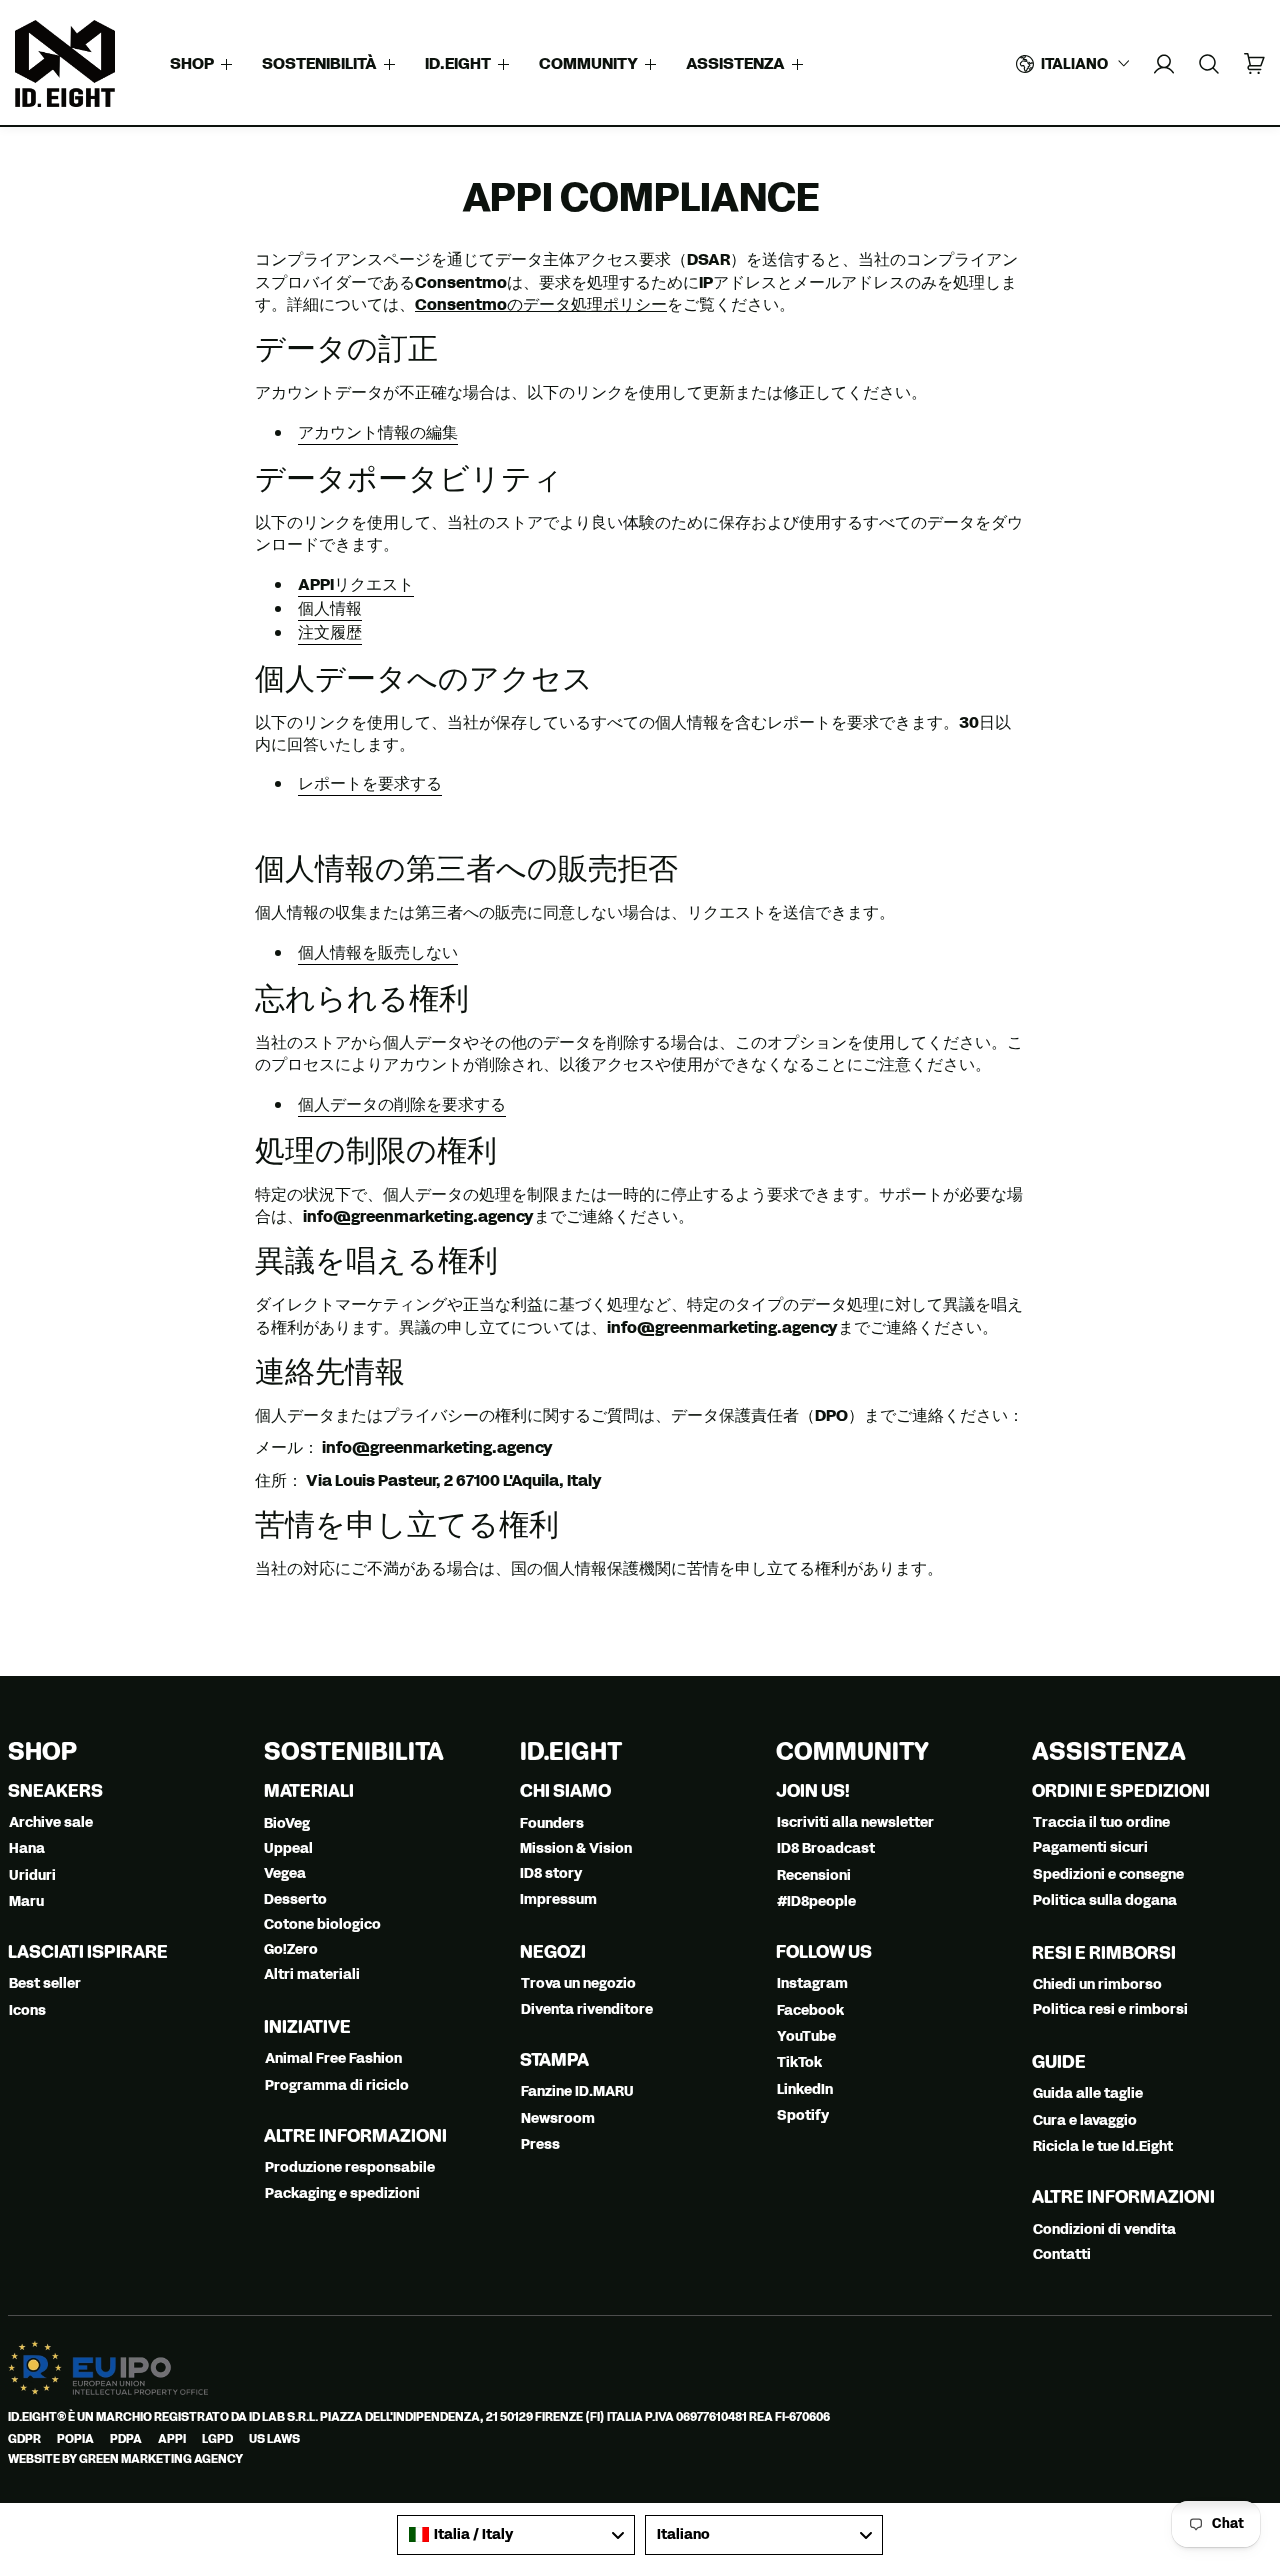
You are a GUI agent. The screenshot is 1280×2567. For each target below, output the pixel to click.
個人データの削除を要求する (402, 1104)
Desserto (295, 1899)
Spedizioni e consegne (1108, 1874)
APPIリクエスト (356, 584)
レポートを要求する (370, 783)
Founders (552, 1823)
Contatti (1062, 2254)
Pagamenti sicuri (1090, 1847)
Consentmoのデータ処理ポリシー (541, 304)
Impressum (558, 1899)
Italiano (1074, 64)
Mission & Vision (576, 1848)
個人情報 (330, 608)
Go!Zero (291, 1949)
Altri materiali (312, 1974)
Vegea (285, 1873)
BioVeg (287, 1823)
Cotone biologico (322, 1924)
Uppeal (288, 1848)
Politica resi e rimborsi (1110, 2009)
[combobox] (516, 2535)
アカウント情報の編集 (378, 432)
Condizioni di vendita (1104, 2229)
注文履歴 (330, 632)
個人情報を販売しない (378, 952)
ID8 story (551, 1873)
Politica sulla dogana (1105, 1900)
